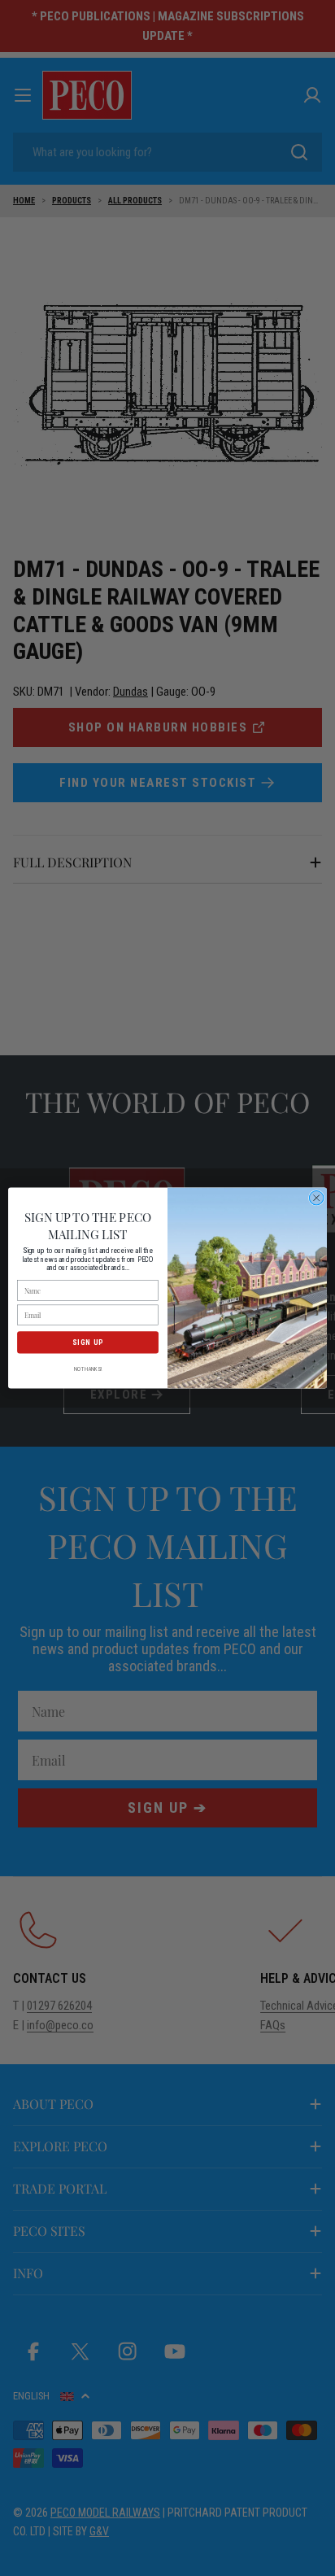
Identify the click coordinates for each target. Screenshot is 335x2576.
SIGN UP (88, 1342)
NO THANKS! (88, 1369)
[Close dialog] (316, 1198)
